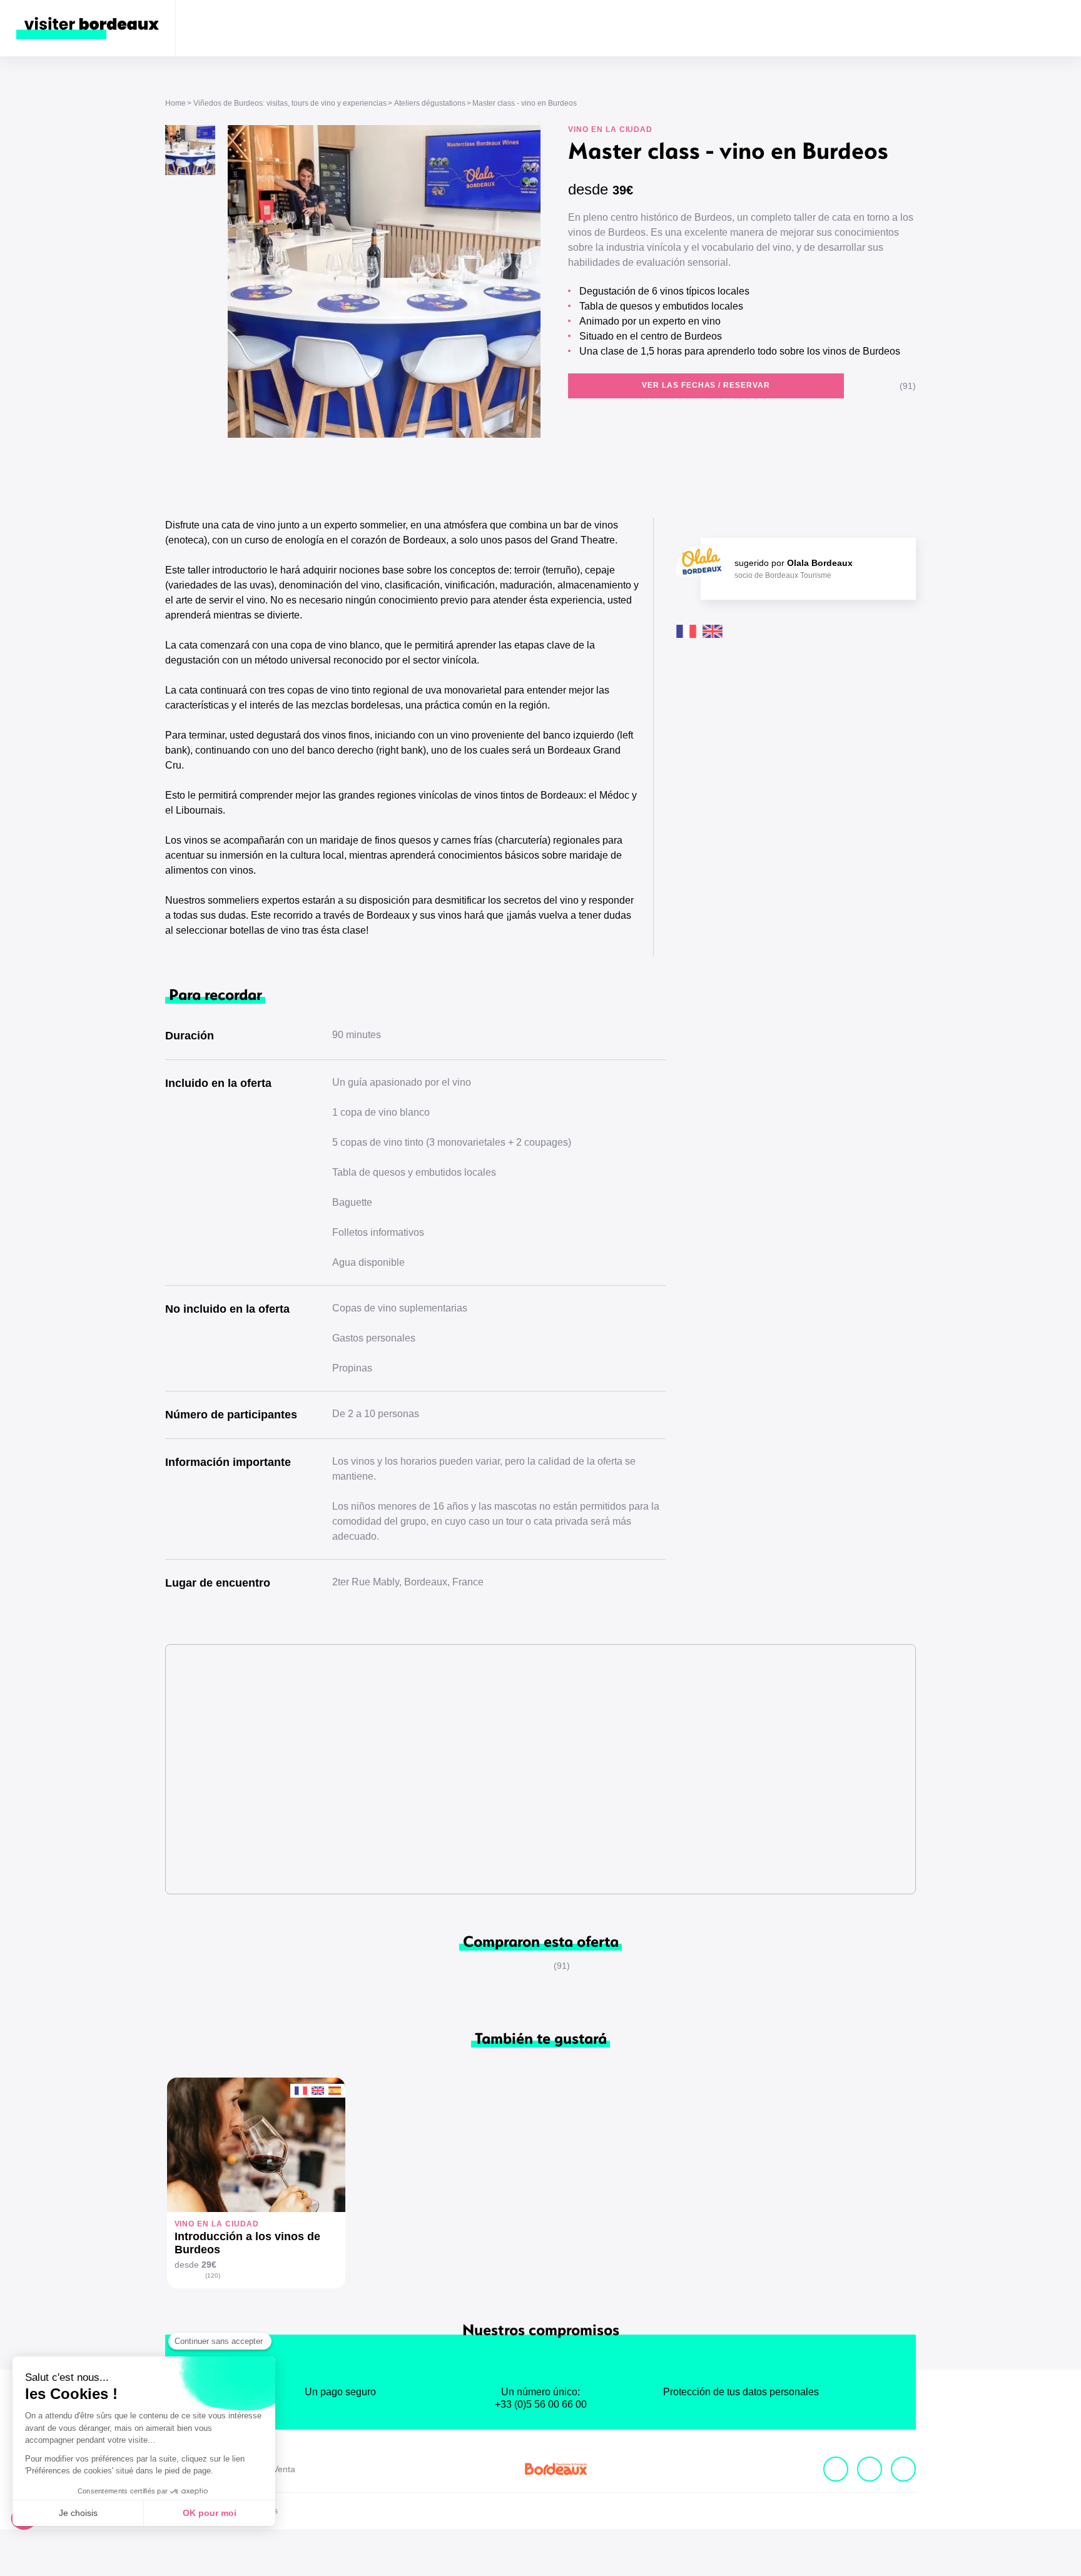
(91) (908, 386)
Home (175, 103)
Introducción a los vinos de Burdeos (247, 2243)
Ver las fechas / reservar (706, 385)
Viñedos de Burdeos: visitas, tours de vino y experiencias (290, 103)
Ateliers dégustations (430, 103)
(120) (213, 2275)
